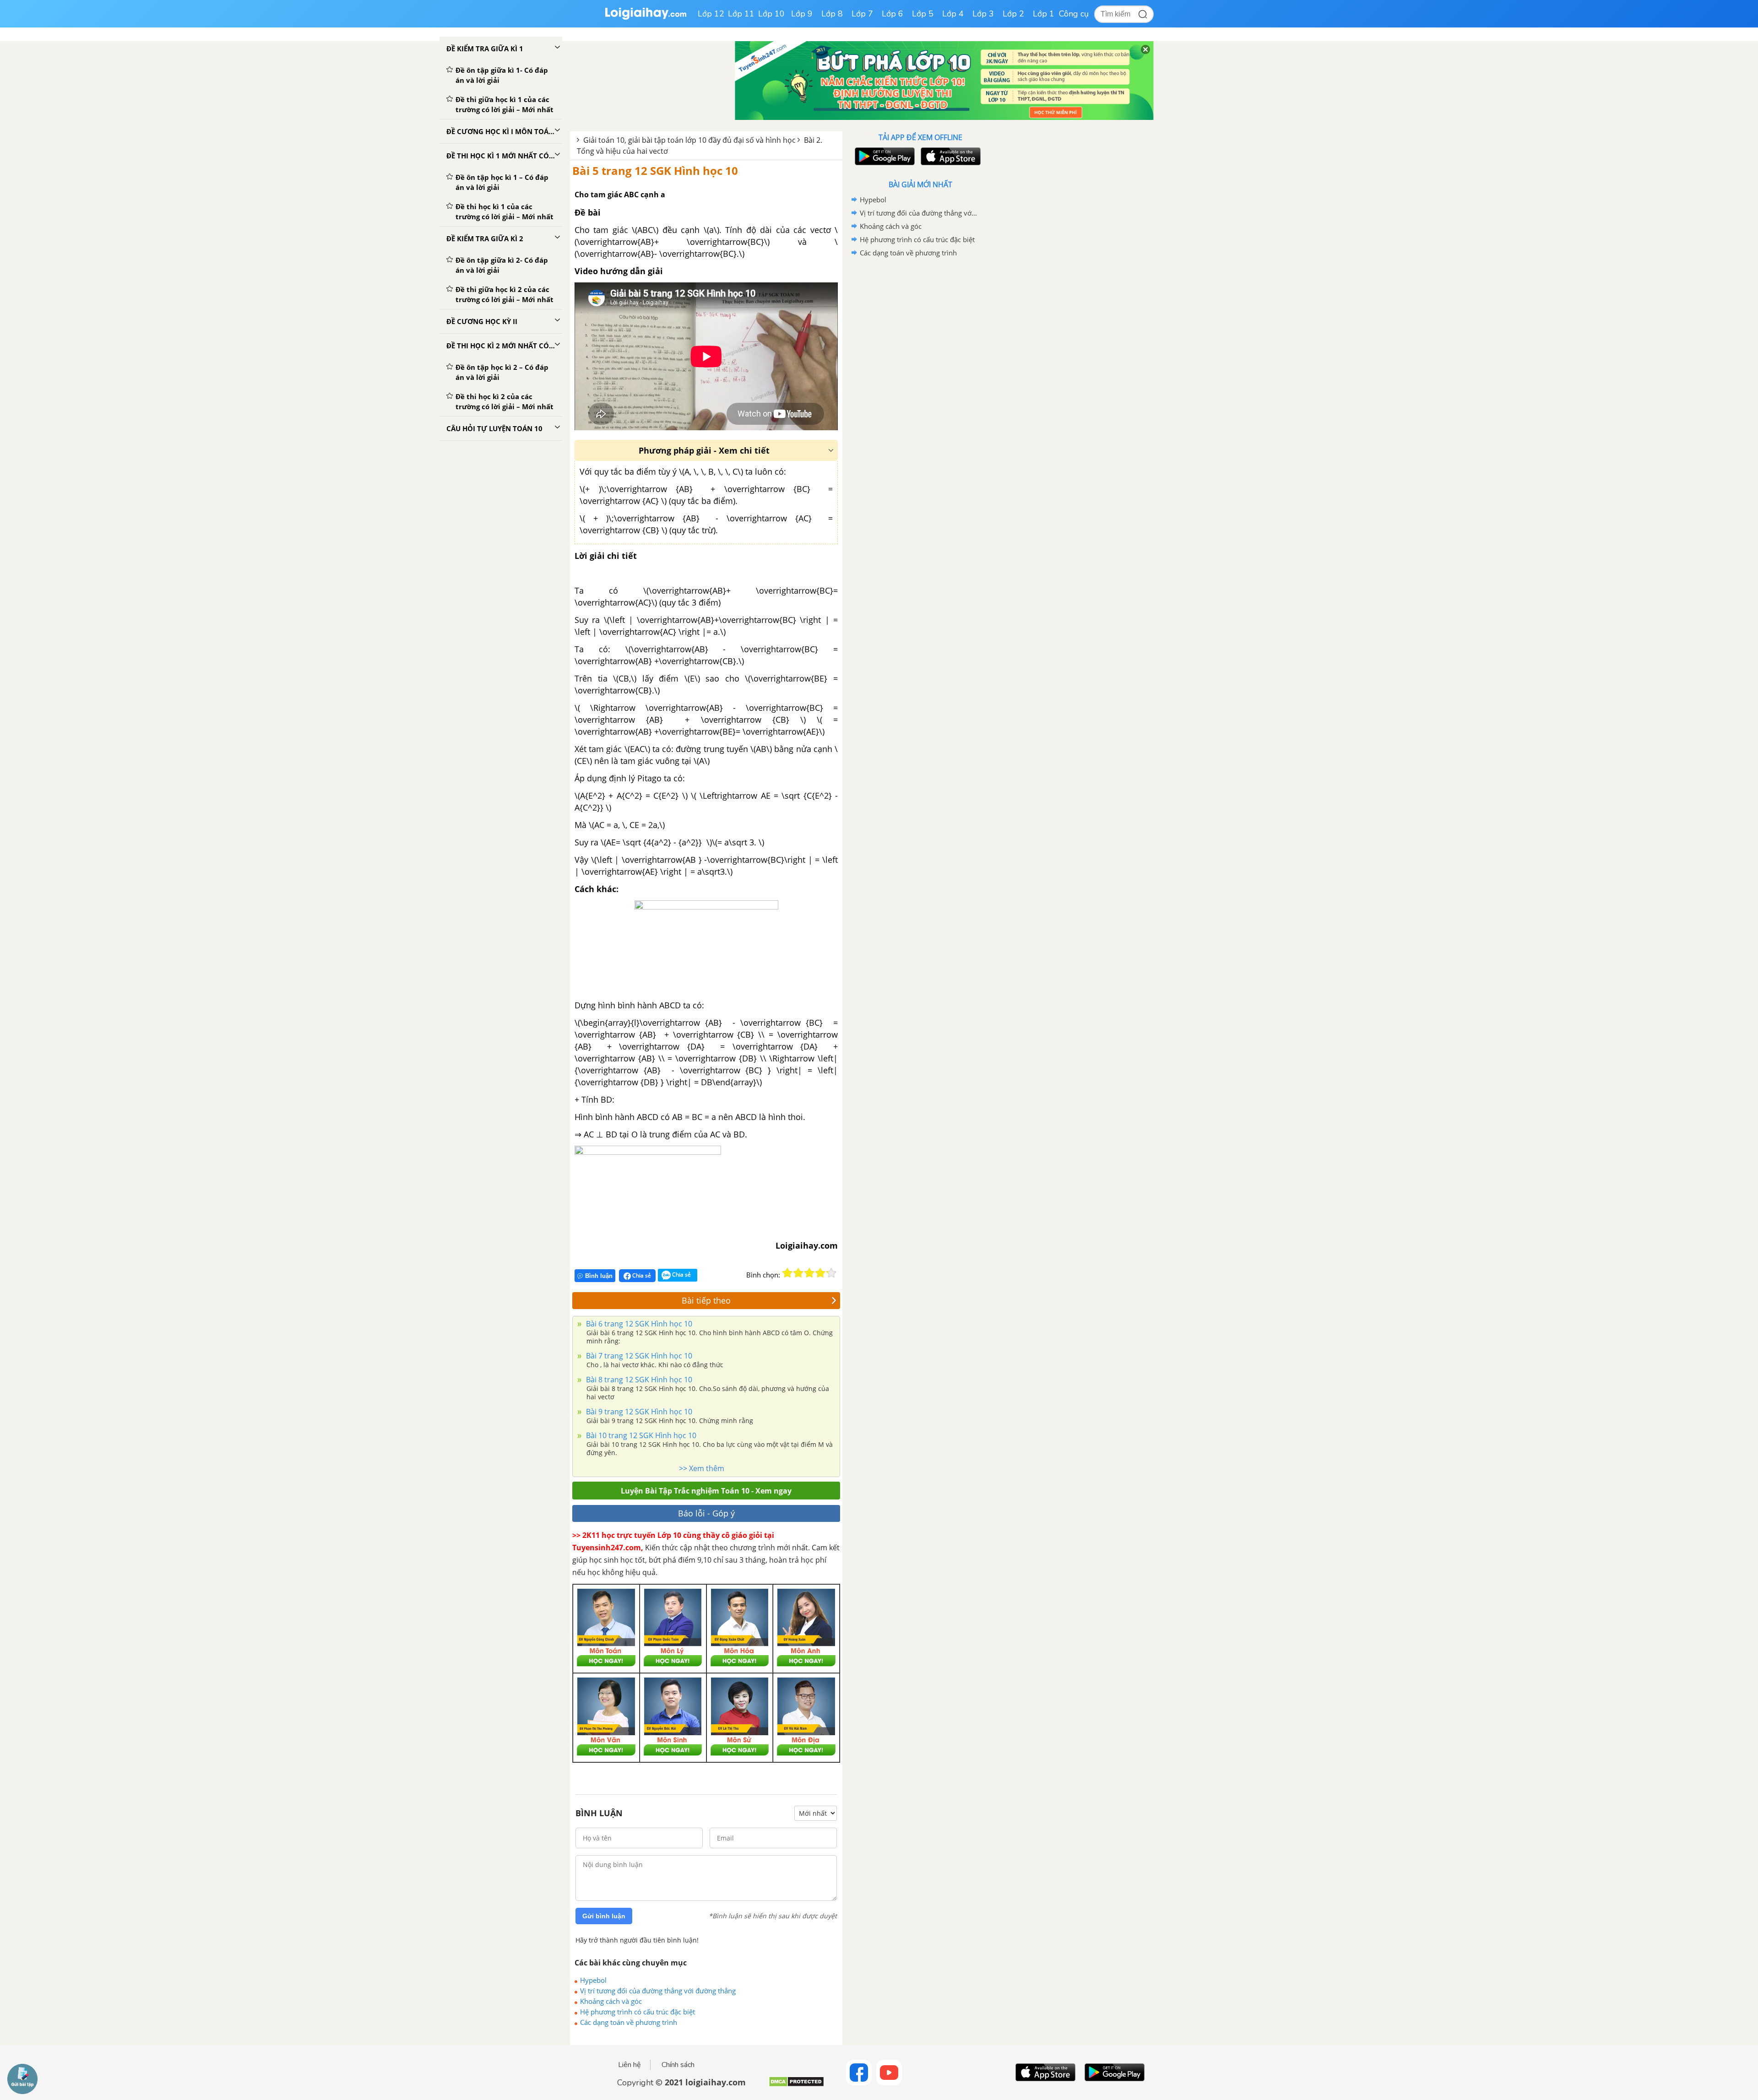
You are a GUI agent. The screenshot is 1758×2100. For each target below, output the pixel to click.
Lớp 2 (1013, 14)
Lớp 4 (953, 14)
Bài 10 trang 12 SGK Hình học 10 (640, 1435)
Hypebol (593, 1980)
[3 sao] (809, 1273)
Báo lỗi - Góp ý (706, 1513)
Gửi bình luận (604, 1916)
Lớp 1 (1044, 14)
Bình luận (599, 1276)
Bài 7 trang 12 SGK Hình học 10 (638, 1356)
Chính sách (678, 2065)
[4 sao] (820, 1273)
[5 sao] (831, 1273)
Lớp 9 (802, 14)
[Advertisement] (920, 405)
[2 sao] (798, 1273)
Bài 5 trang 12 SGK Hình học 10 (655, 170)
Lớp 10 (771, 14)
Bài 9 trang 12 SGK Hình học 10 (638, 1412)
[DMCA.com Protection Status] (796, 2085)
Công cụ (1074, 14)
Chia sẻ (641, 1275)
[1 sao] (787, 1273)
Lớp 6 (893, 14)
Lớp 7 (862, 14)
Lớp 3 (983, 14)
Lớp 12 (711, 14)
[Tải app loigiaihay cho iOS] (950, 156)
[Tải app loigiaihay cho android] (884, 156)
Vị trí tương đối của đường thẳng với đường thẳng (658, 1991)
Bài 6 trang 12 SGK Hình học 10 (638, 1324)
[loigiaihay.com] (646, 18)
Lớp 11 (741, 14)
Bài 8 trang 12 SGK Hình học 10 (638, 1380)
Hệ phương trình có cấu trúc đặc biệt (638, 2012)
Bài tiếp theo (706, 1300)
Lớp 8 (832, 14)
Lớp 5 (923, 14)
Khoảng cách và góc (611, 2001)
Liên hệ (629, 2065)
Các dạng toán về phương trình (629, 2022)
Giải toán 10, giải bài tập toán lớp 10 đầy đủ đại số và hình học (689, 140)
